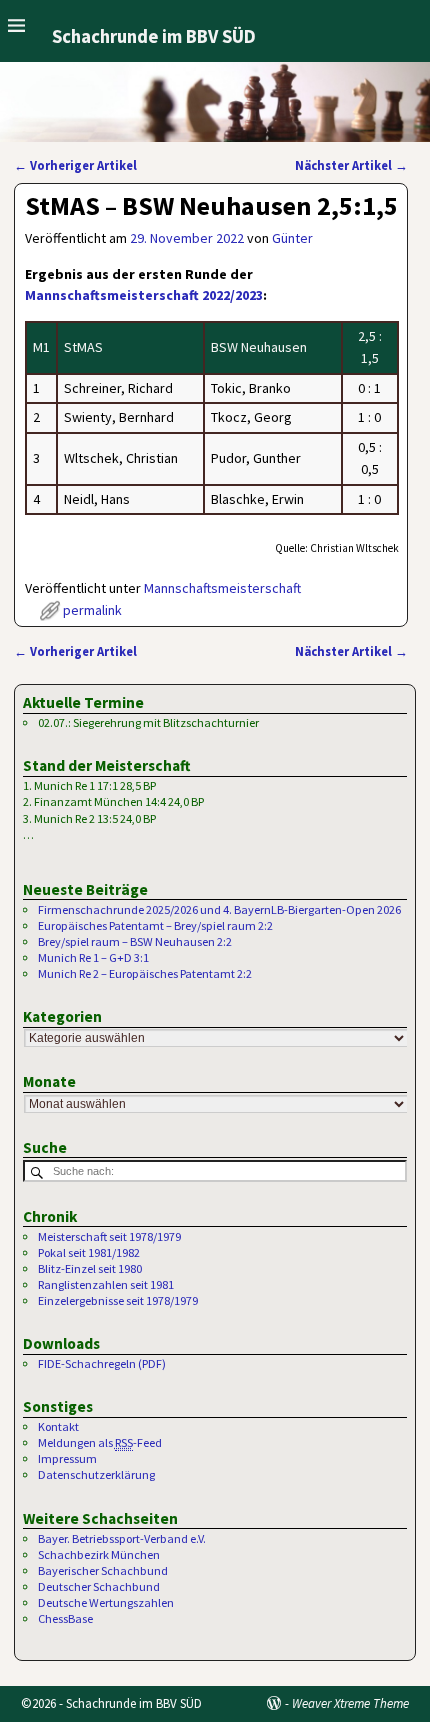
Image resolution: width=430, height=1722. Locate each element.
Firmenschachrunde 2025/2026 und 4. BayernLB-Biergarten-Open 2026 (219, 909)
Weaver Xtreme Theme (350, 1703)
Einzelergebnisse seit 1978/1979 (118, 1300)
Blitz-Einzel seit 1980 (90, 1268)
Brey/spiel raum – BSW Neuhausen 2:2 (135, 941)
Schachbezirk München (99, 1554)
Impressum (67, 1458)
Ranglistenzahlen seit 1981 (106, 1284)
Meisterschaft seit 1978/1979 (109, 1236)
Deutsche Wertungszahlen (106, 1602)
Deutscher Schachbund (99, 1586)
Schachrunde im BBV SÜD (154, 36)
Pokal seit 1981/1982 (89, 1252)
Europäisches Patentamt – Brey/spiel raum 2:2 (155, 925)
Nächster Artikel (351, 165)
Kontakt (58, 1426)
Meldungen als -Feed (100, 1442)
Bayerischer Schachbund (103, 1570)
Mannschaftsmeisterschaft (222, 588)
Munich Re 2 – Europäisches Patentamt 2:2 (145, 973)
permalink (92, 610)
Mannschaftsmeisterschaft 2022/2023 (144, 295)
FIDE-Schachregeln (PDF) (102, 1363)
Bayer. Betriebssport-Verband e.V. (122, 1538)
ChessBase (65, 1618)
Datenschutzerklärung (96, 1474)
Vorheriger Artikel (75, 165)
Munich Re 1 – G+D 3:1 (93, 957)
